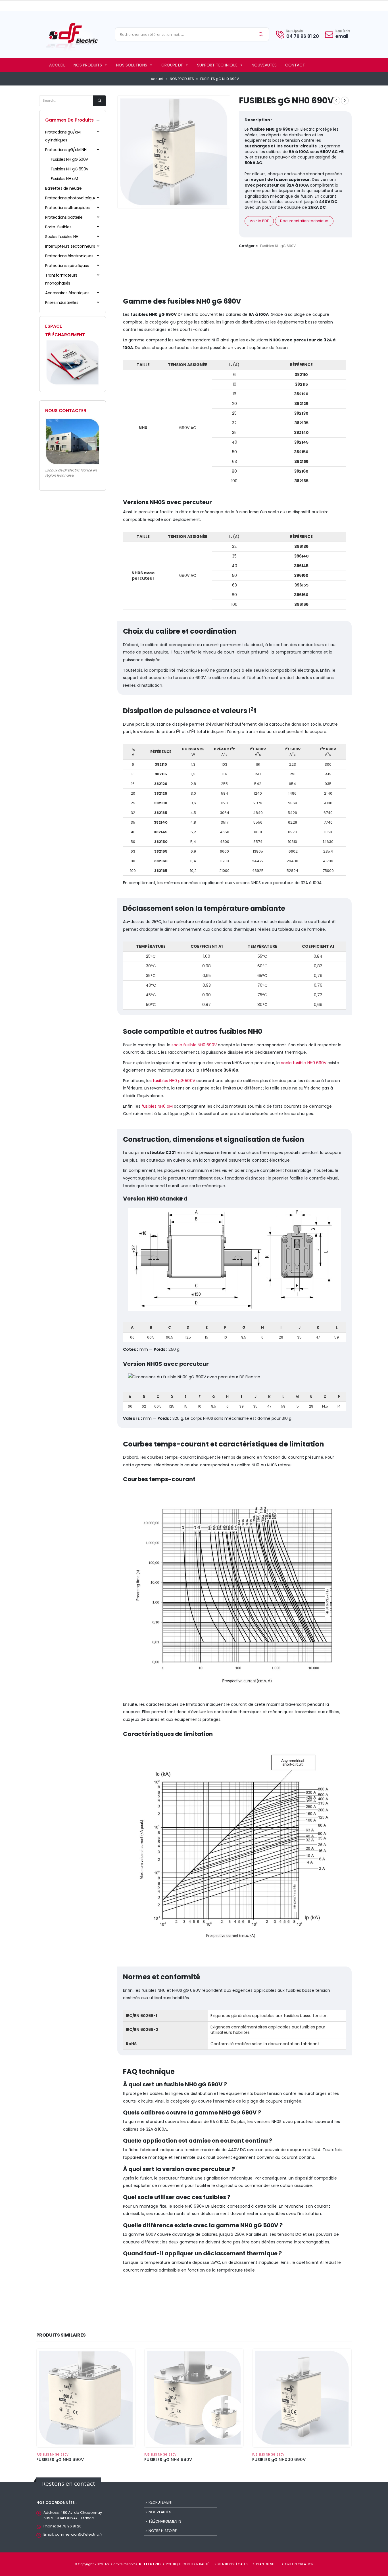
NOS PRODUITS (88, 65)
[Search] (261, 34)
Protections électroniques (69, 256)
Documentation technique (304, 221)
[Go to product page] (86, 2398)
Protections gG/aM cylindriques (63, 136)
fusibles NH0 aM (157, 1106)
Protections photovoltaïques (72, 198)
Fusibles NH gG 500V (69, 159)
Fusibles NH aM (64, 179)
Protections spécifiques (67, 266)
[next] (345, 101)
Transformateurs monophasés (61, 279)
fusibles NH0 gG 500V (174, 1081)
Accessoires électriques (67, 293)
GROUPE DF (172, 65)
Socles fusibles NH (62, 237)
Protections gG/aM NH (66, 150)
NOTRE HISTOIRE (163, 2531)
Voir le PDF (259, 221)
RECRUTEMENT (161, 2502)
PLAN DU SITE (266, 2564)
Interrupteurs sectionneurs (70, 246)
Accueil (157, 79)
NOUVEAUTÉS (264, 65)
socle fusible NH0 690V (194, 1045)
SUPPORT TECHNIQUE (217, 65)
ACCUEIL (57, 65)
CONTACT (295, 65)
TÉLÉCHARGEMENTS (165, 2521)
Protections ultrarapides (67, 208)
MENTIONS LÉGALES (233, 2564)
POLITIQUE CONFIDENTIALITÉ (187, 2564)
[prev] (336, 101)
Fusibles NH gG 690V (278, 246)
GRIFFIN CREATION (299, 2564)
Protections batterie (64, 217)
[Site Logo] (72, 36)
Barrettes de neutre (63, 188)
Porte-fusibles (58, 227)
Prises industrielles (62, 302)
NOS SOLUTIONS (132, 65)
